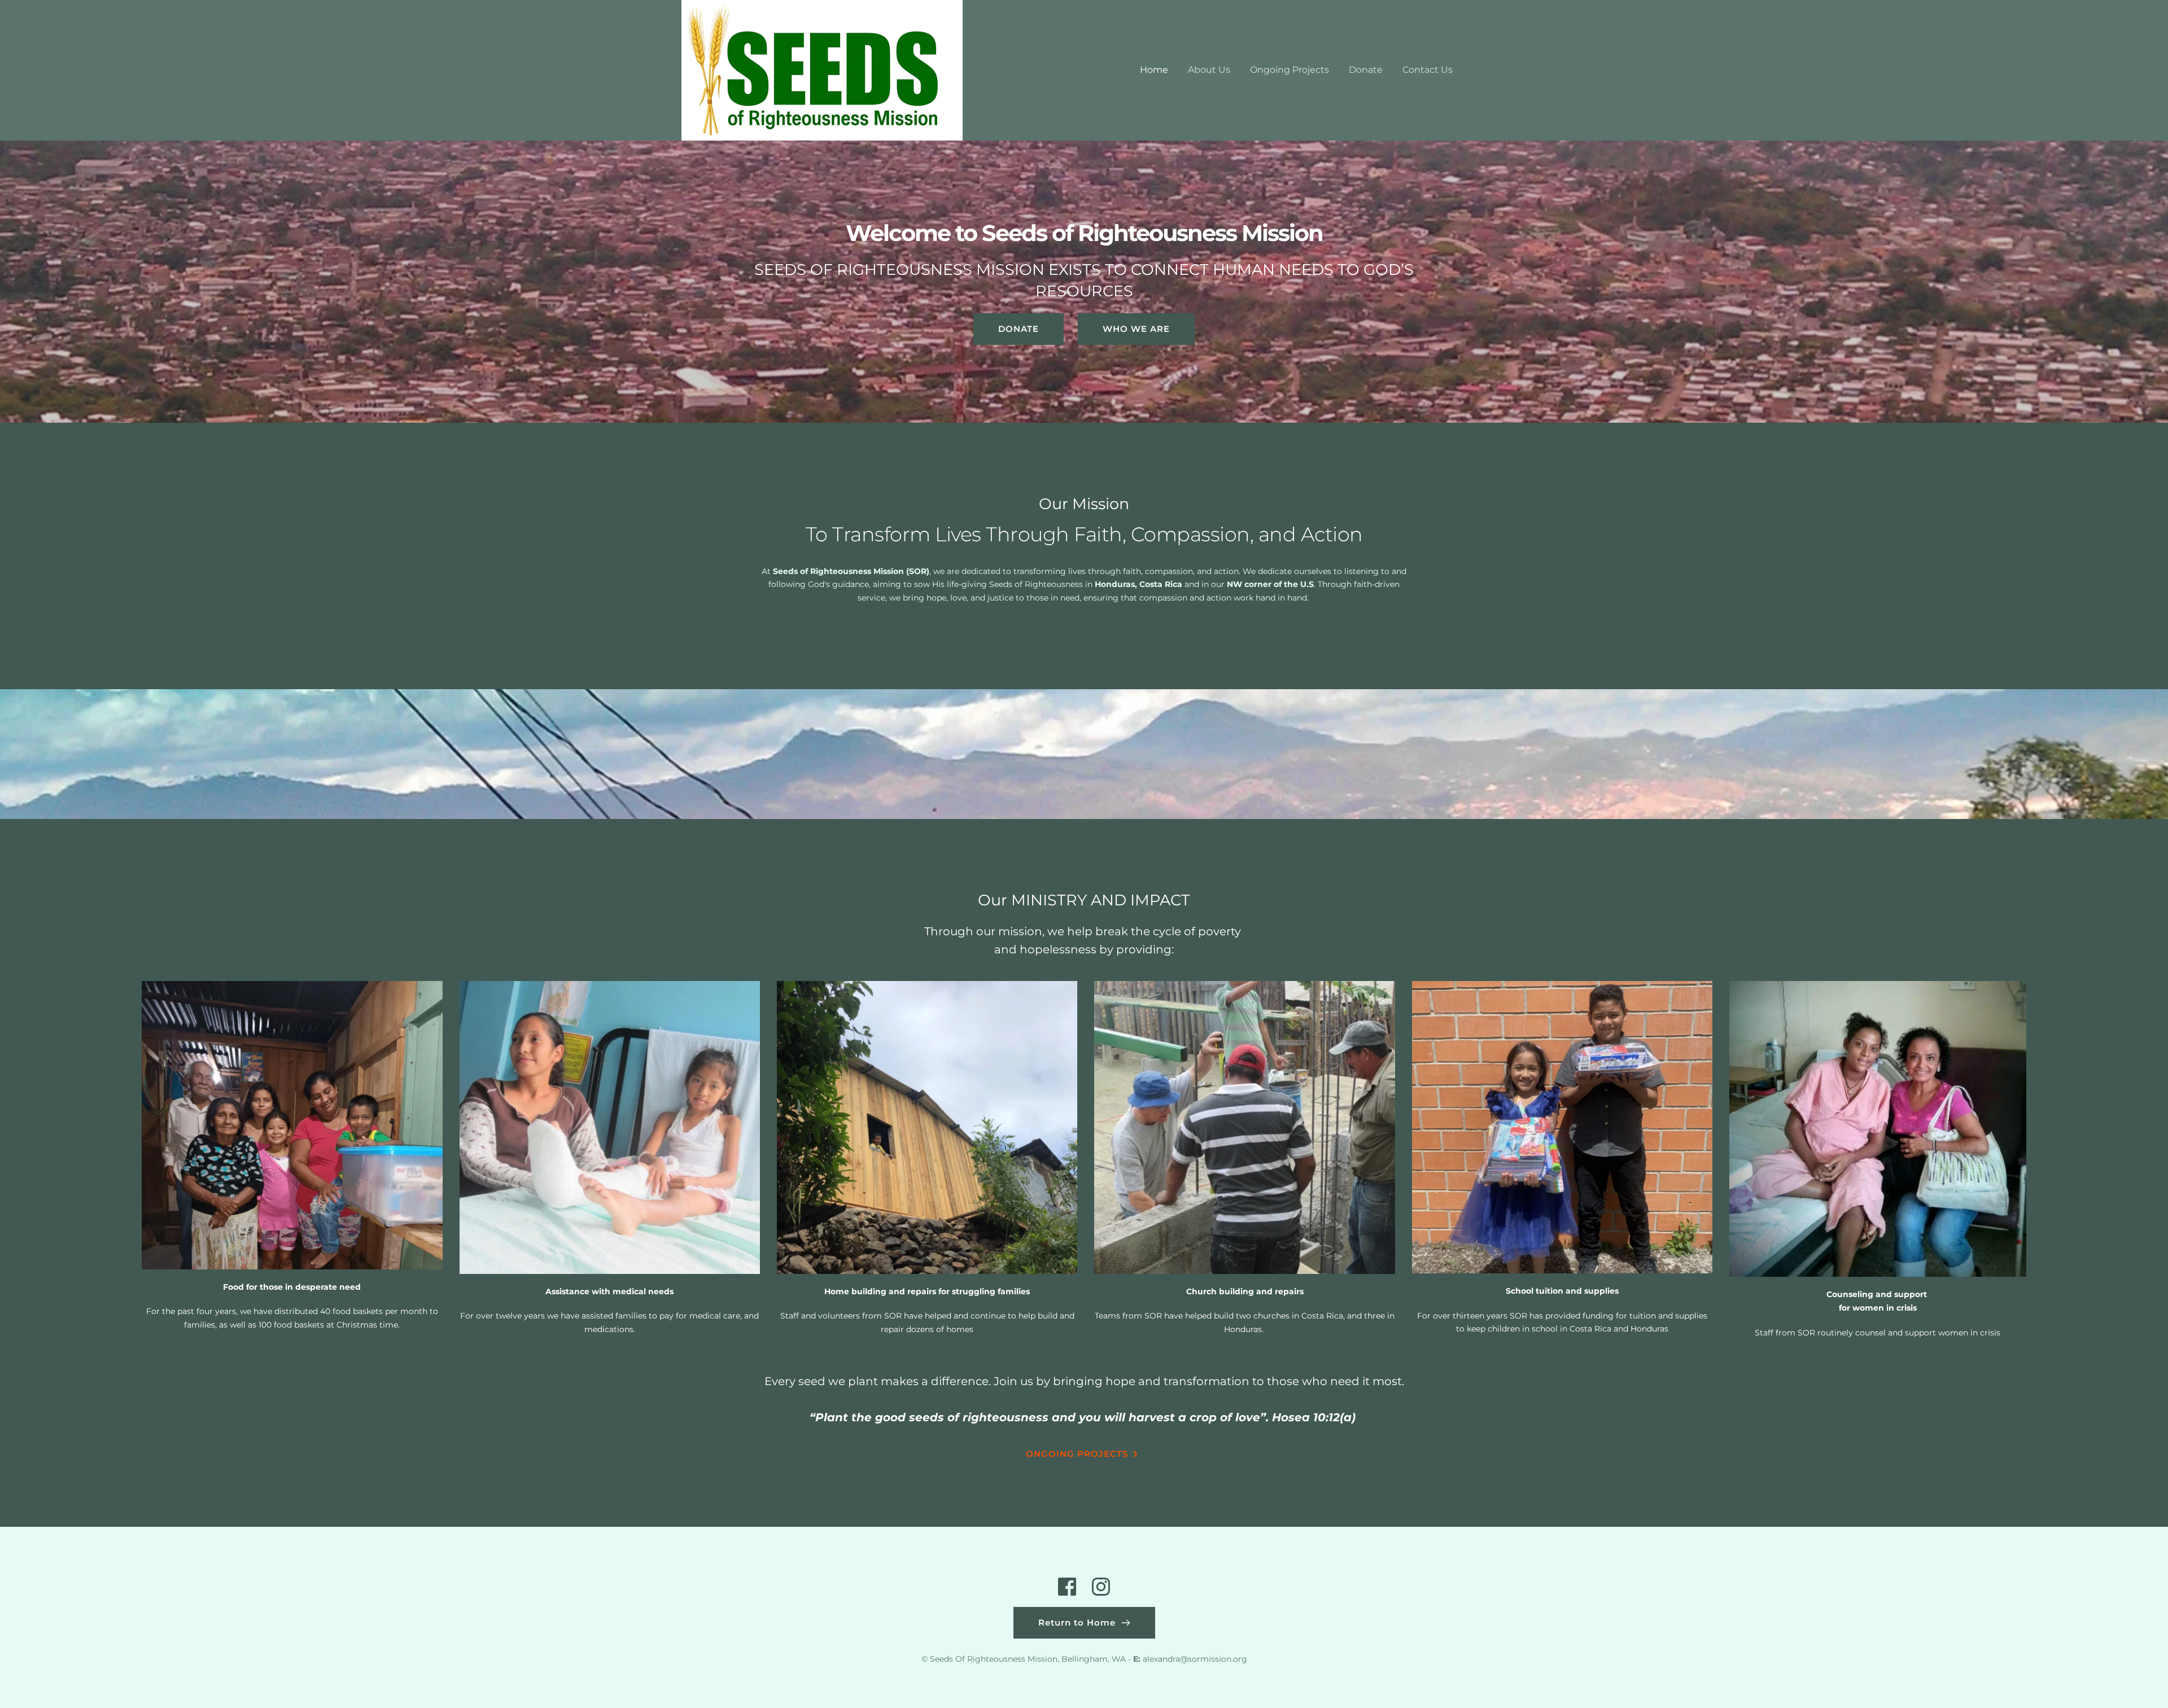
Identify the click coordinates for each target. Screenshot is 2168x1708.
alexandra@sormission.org (1195, 1659)
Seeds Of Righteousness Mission (994, 1659)
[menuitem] (1154, 70)
